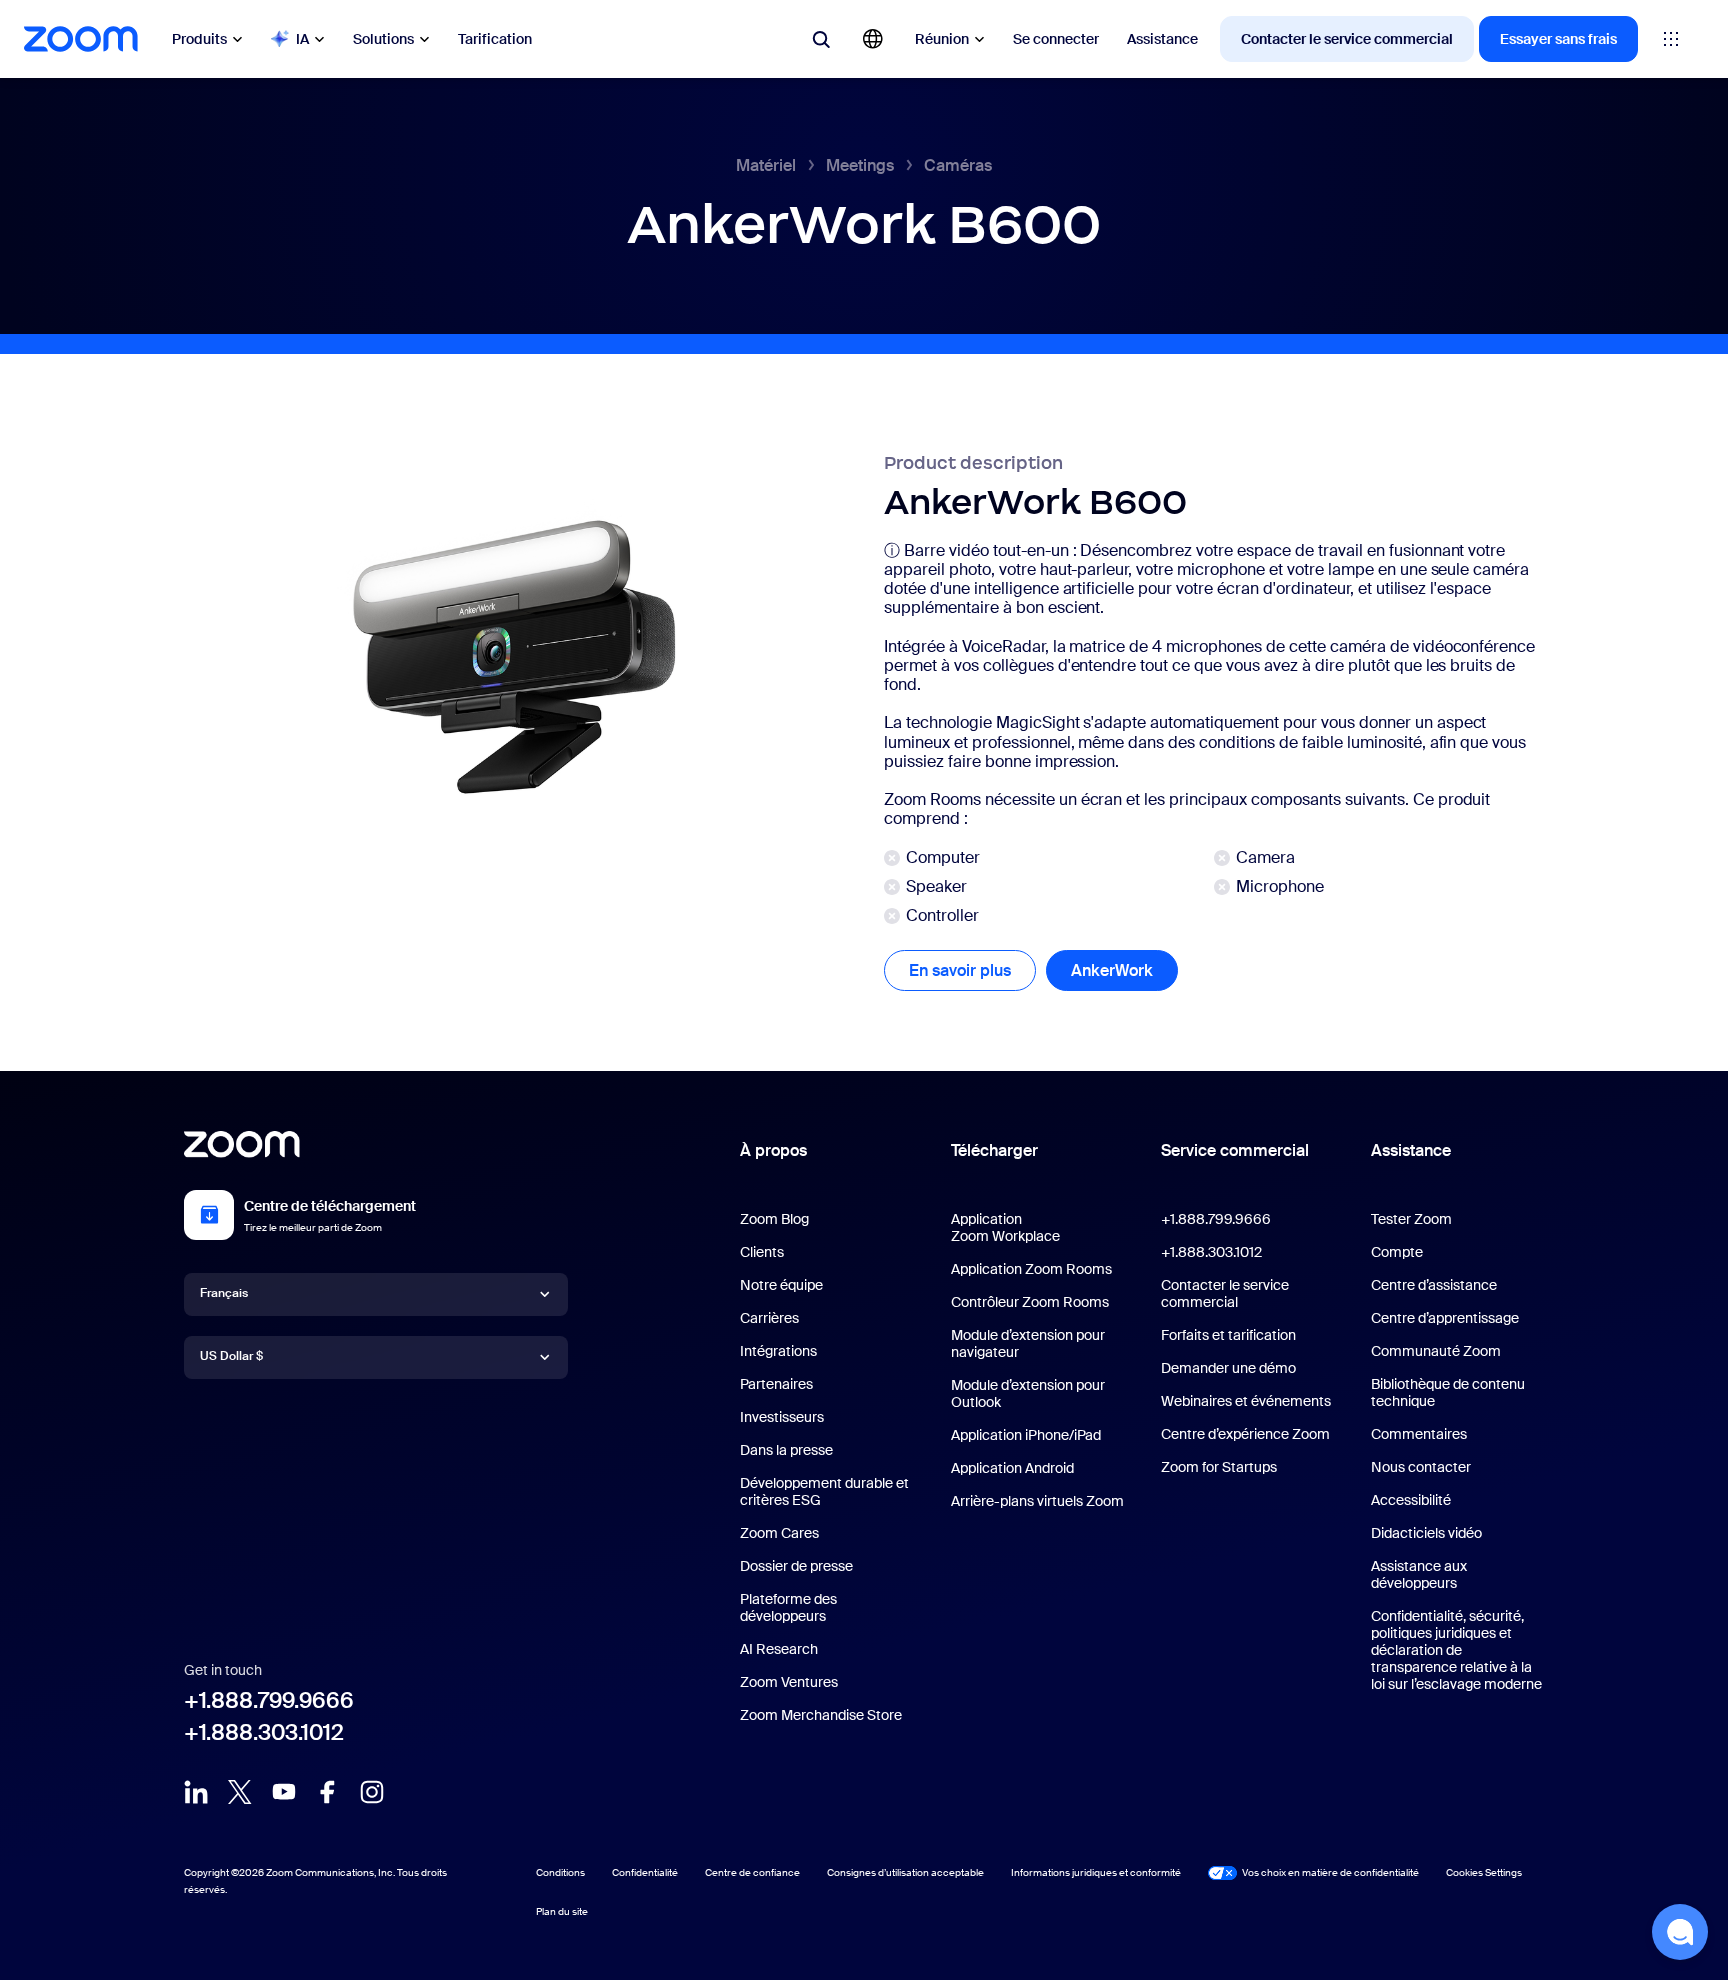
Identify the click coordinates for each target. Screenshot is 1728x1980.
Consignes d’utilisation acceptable (905, 1872)
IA (302, 39)
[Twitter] (240, 1792)
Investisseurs (782, 1417)
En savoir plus (972, 970)
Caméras (958, 165)
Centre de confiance (752, 1872)
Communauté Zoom (1436, 1351)
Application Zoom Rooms (1031, 1269)
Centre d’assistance (1434, 1285)
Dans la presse (786, 1450)
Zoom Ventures (789, 1682)
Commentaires (1419, 1434)
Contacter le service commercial (1347, 39)
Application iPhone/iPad (1026, 1435)
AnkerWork (1124, 970)
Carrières (769, 1318)
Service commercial (1235, 1150)
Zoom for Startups (1219, 1467)
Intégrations (778, 1351)
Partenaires (776, 1384)
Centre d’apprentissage (1445, 1318)
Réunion (942, 39)
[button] (1680, 1932)
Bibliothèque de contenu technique (1448, 1392)
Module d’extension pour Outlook (1028, 1393)
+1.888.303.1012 (264, 1732)
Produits (199, 39)
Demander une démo (1228, 1368)
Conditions (560, 1872)
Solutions (383, 39)
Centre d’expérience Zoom (1245, 1434)
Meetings (860, 165)
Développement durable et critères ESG (824, 1491)
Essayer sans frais (1558, 39)
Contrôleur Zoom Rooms (1030, 1302)
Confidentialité (645, 1872)
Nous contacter (1421, 1467)
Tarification (495, 39)
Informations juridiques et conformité (1096, 1872)
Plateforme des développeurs (788, 1607)
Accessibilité (1411, 1500)
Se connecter (1056, 39)
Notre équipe (781, 1285)
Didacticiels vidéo (1426, 1533)
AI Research (779, 1649)
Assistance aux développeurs (1419, 1574)
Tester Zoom (1411, 1219)
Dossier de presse (796, 1566)
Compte (1397, 1252)
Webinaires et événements (1246, 1401)
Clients (762, 1252)
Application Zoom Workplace (1005, 1227)
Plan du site (562, 1911)
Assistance (1162, 39)
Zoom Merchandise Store (821, 1715)
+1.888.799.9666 (269, 1700)
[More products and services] (1671, 39)
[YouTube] (284, 1792)
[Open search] (821, 39)
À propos (773, 1150)
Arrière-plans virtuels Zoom (1037, 1501)
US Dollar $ (231, 1356)
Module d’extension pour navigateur (1028, 1343)
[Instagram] (372, 1792)
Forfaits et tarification (1228, 1335)
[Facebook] (328, 1792)
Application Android (1012, 1468)
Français (224, 1293)
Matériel (766, 165)
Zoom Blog (774, 1219)
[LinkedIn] (196, 1792)
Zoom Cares (779, 1533)
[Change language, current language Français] (873, 39)
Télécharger (994, 1150)
